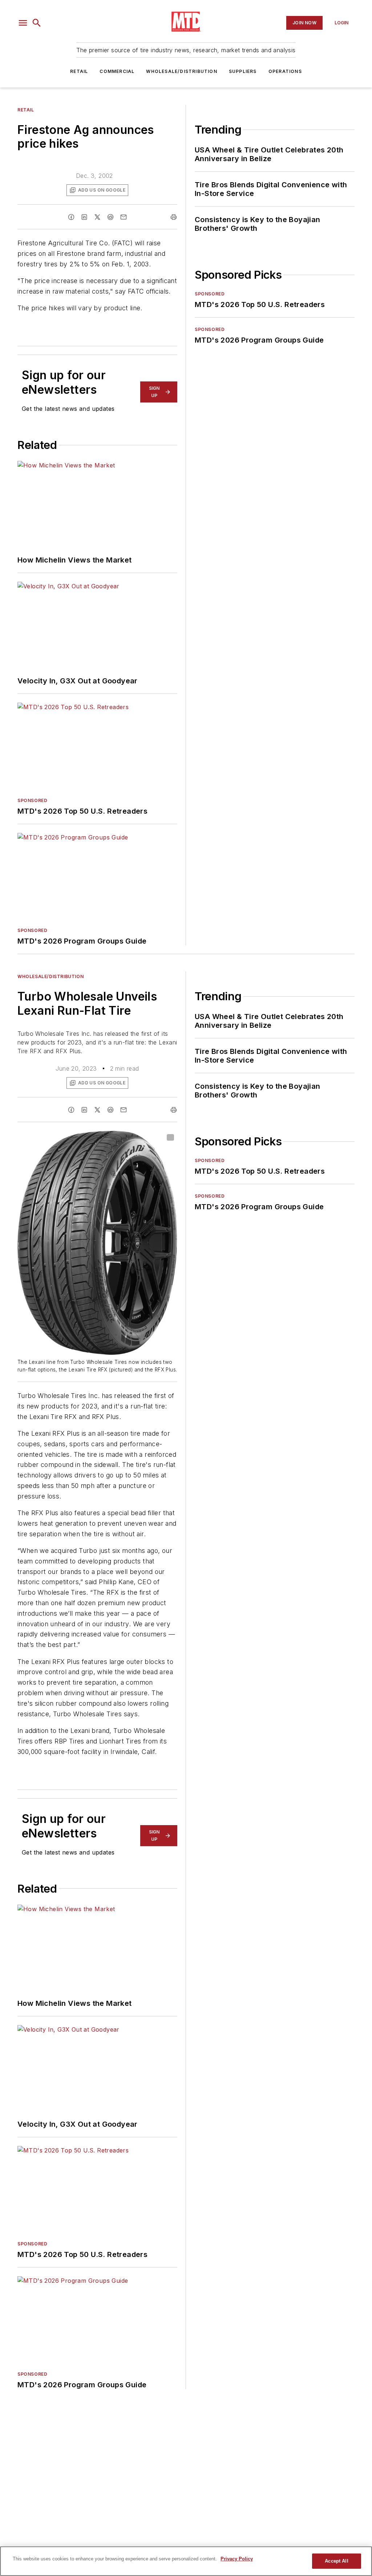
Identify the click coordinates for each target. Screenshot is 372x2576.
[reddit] (110, 217)
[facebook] (71, 217)
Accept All (336, 2561)
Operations (285, 71)
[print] (174, 217)
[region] (186, 2561)
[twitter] (97, 217)
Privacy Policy (237, 2559)
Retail (79, 71)
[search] (37, 23)
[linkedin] (84, 217)
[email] (124, 217)
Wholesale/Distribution (181, 71)
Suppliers (243, 71)
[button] (23, 23)
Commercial (117, 71)
